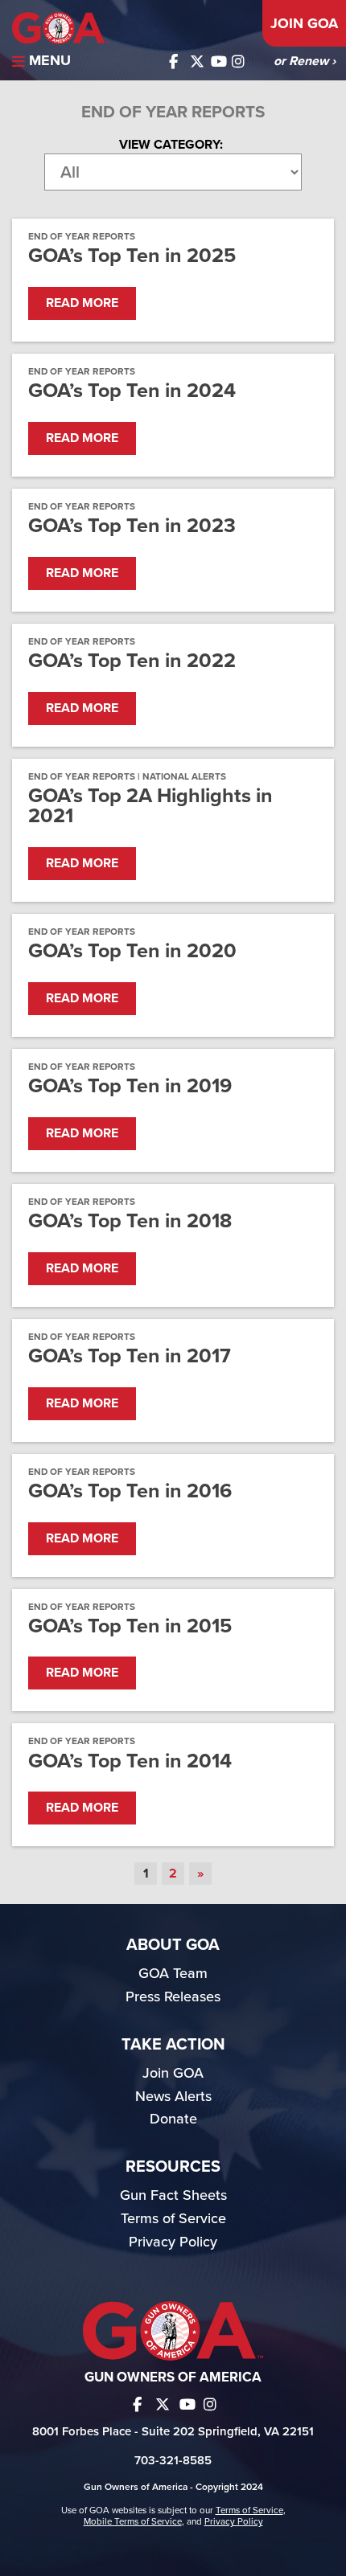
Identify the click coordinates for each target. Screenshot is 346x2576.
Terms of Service (173, 2218)
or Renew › (305, 61)
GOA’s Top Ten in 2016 (130, 1491)
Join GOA (304, 23)
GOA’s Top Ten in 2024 (132, 391)
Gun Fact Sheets (173, 2195)
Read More (82, 303)
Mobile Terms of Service (133, 2521)
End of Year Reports (82, 236)
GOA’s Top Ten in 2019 (130, 1086)
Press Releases (173, 1997)
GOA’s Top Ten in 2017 (130, 1356)
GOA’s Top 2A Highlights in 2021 (150, 806)
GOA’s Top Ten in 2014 (130, 1761)
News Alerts (173, 2096)
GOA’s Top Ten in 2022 (132, 661)
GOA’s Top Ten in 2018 (130, 1221)
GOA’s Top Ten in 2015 (130, 1626)
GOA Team (173, 1973)
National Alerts (184, 776)
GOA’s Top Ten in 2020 (132, 951)
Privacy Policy (173, 2242)
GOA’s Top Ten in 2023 (132, 526)
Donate (173, 2119)
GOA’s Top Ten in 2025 (132, 256)
